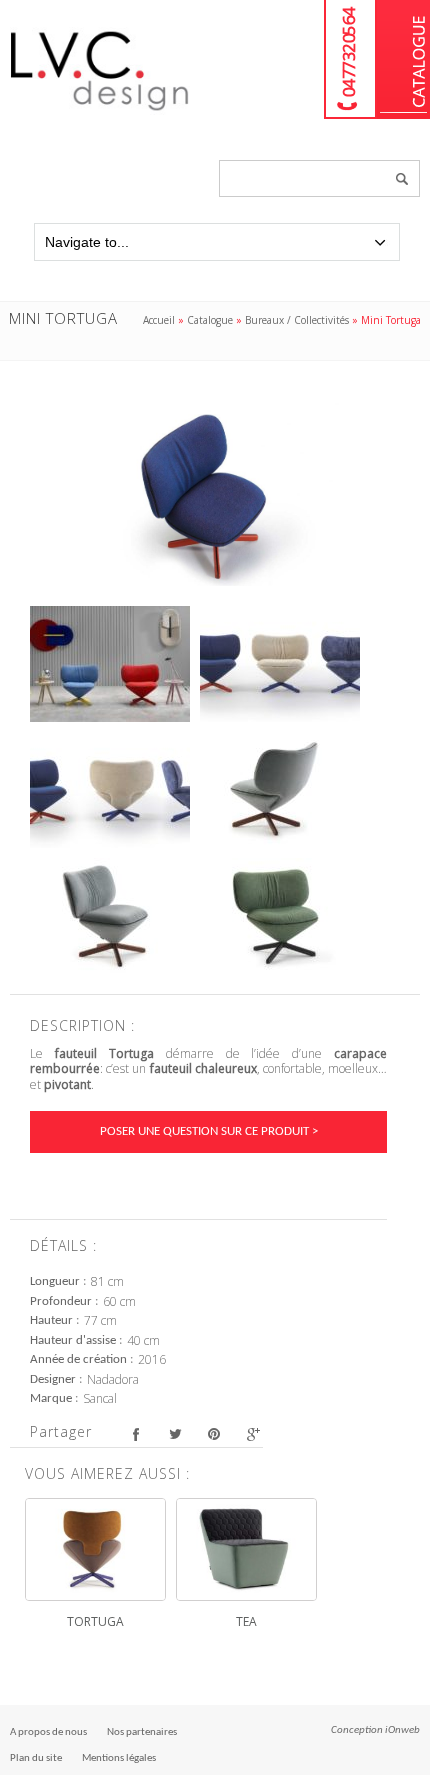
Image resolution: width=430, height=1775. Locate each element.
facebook (135, 1434)
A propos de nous (48, 1732)
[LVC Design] (100, 112)
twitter (174, 1434)
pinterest (213, 1434)
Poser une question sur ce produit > (209, 1131)
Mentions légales (119, 1758)
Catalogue (403, 59)
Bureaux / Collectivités (297, 320)
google (252, 1434)
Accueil (159, 320)
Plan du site (36, 1758)
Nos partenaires (142, 1732)
